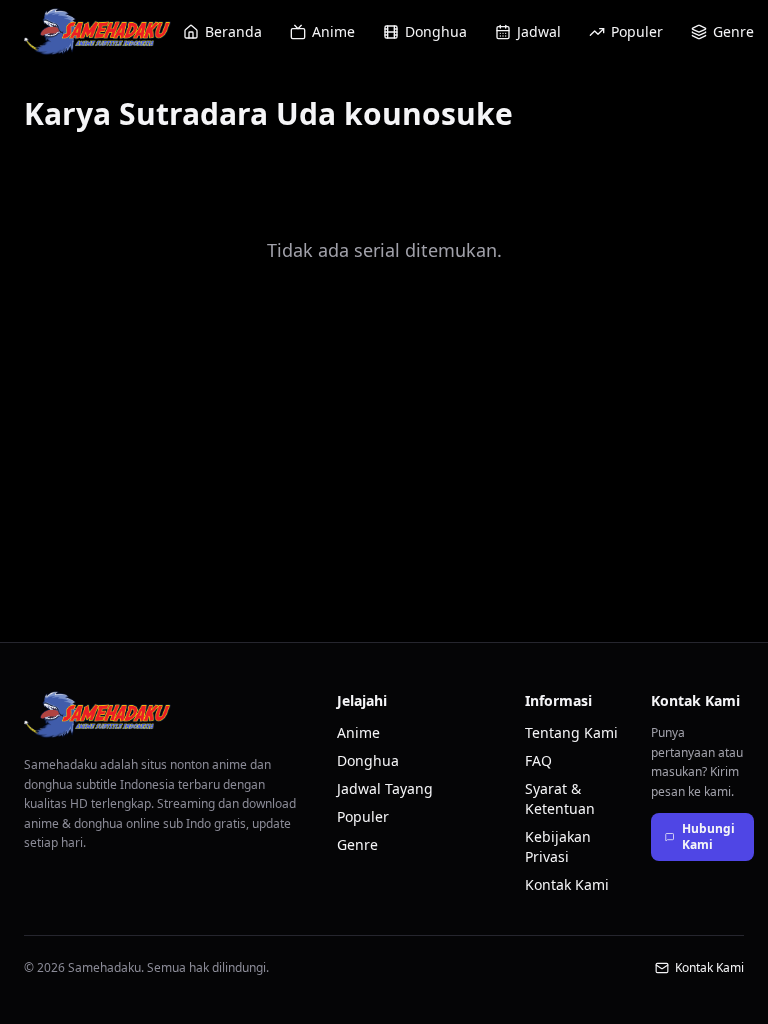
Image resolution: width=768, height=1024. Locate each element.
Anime (333, 31)
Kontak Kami (567, 884)
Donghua (436, 31)
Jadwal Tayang (385, 788)
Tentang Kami (571, 732)
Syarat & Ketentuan (560, 798)
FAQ (538, 760)
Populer (637, 31)
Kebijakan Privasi (558, 846)
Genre (733, 31)
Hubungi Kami (708, 836)
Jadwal (539, 31)
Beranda (233, 31)
